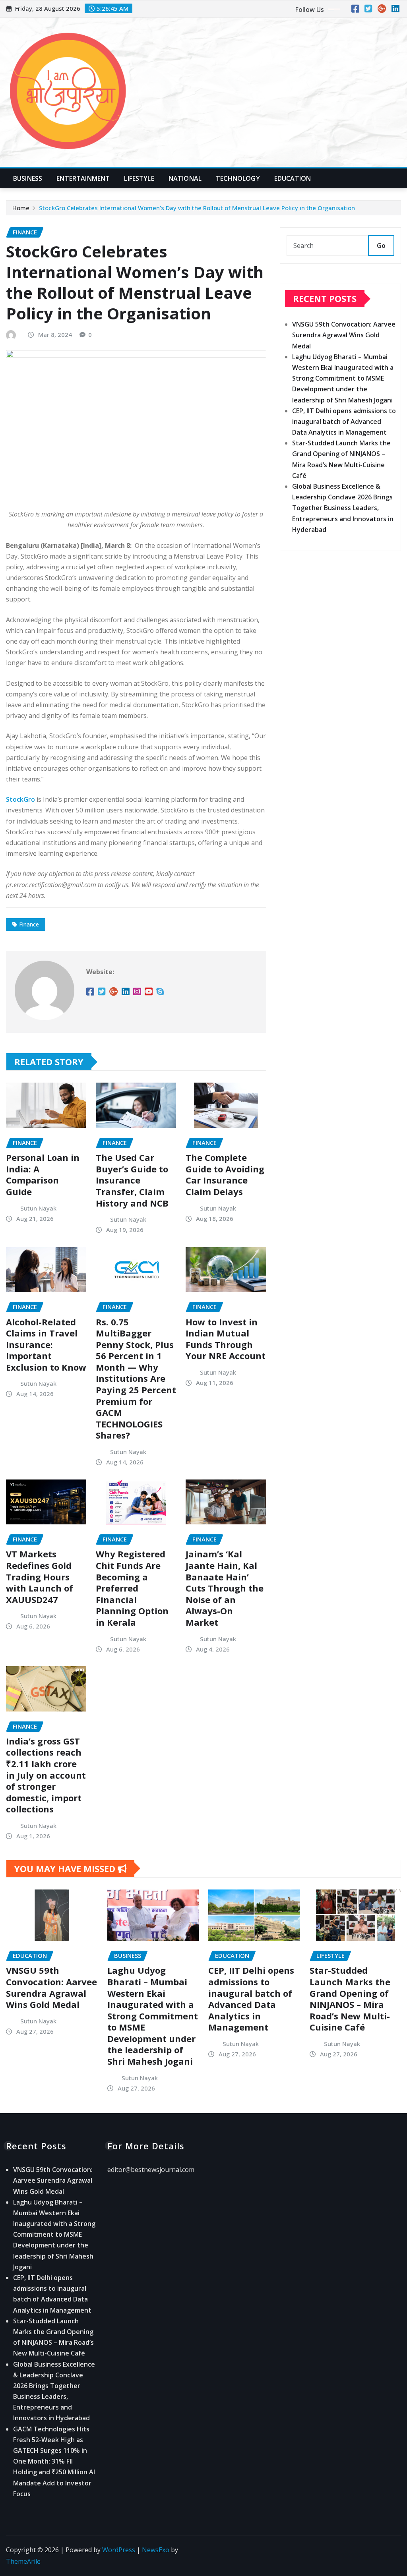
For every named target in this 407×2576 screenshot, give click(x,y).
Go (381, 246)
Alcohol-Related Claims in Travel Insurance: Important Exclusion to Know (46, 1344)
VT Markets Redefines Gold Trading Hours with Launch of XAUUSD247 (40, 1576)
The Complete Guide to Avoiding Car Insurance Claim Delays (225, 1174)
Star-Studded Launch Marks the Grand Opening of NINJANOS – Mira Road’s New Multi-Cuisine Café (350, 1999)
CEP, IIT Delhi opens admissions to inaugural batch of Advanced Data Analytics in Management (344, 422)
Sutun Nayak (38, 1208)
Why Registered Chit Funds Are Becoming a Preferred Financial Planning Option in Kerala (132, 1588)
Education (293, 178)
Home (21, 208)
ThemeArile (23, 2561)
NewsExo (156, 2550)
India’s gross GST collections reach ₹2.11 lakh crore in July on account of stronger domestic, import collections (46, 1775)
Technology (238, 178)
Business (28, 178)
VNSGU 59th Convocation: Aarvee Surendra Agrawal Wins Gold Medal (344, 335)
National (185, 178)
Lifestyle (139, 178)
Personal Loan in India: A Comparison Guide (43, 1174)
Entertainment (83, 178)
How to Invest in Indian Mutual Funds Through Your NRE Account (226, 1339)
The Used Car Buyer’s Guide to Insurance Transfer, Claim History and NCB (132, 1180)
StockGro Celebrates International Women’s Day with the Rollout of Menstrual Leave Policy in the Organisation (197, 208)
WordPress (119, 2550)
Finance (29, 924)
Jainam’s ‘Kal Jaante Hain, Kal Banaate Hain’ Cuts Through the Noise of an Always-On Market (225, 1588)
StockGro (20, 799)
